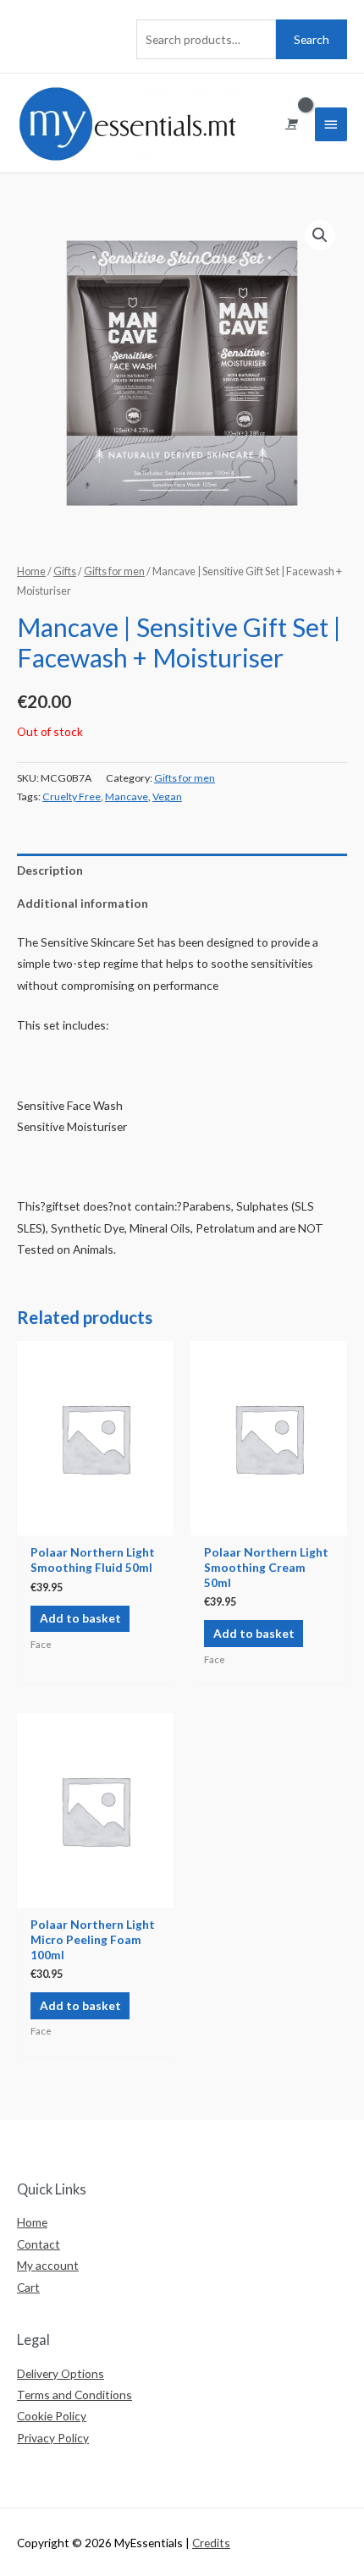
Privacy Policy (53, 2438)
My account (48, 2265)
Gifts (65, 571)
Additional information (83, 903)
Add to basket (80, 1618)
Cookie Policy (52, 2416)
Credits (211, 2543)
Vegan (167, 796)
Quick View (96, 1523)
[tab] (182, 870)
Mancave (127, 796)
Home (31, 571)
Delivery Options (61, 2373)
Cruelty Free (72, 796)
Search (312, 39)
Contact (39, 2244)
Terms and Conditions (74, 2395)
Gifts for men (114, 571)
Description (50, 870)
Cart (28, 2287)
